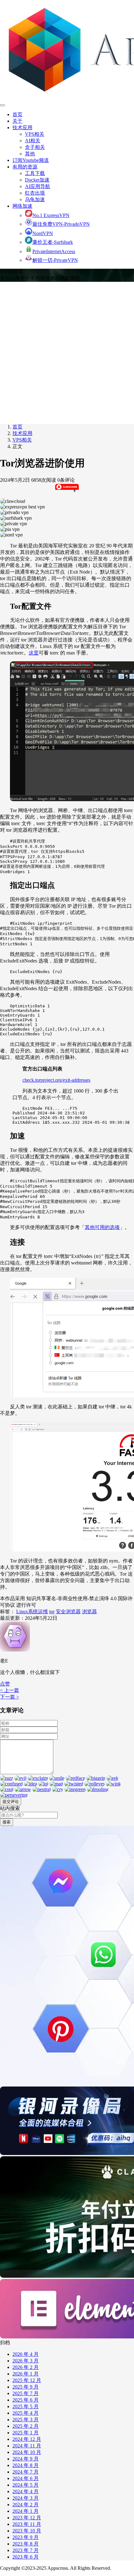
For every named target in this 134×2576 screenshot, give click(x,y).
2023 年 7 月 (26, 2550)
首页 (17, 114)
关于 (17, 121)
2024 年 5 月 (26, 2485)
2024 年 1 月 (26, 2511)
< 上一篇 (10, 1690)
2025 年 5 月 (26, 2406)
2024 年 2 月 (26, 2505)
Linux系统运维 (32, 1612)
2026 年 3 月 (26, 2361)
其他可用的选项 (102, 1227)
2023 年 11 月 (27, 2524)
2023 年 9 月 (26, 2537)
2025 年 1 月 (26, 2433)
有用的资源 (25, 167)
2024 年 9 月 (26, 2459)
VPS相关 (35, 134)
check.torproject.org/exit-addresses (56, 1080)
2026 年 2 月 (26, 2367)
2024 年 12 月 (27, 2439)
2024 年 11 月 (27, 2446)
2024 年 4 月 (26, 2491)
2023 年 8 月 (26, 2544)
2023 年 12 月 (27, 2518)
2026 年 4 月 (26, 2354)
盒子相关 (35, 147)
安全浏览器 (68, 1612)
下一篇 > (10, 1697)
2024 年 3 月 (26, 2498)
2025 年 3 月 (26, 2420)
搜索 (7, 1822)
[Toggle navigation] (2, 105)
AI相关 (33, 141)
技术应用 (22, 128)
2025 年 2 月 (26, 2426)
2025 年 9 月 (26, 2387)
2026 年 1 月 (26, 2374)
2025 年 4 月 (26, 2413)
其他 (30, 154)
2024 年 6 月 (26, 2478)
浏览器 (89, 1612)
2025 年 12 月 (27, 2380)
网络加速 (22, 206)
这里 (34, 653)
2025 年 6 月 (26, 2400)
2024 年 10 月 (27, 2452)
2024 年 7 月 (26, 2472)
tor (52, 1612)
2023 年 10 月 (27, 2531)
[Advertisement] (67, 352)
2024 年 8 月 (26, 2465)
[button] (5, 1684)
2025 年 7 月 (26, 2393)
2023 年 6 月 (26, 2557)
